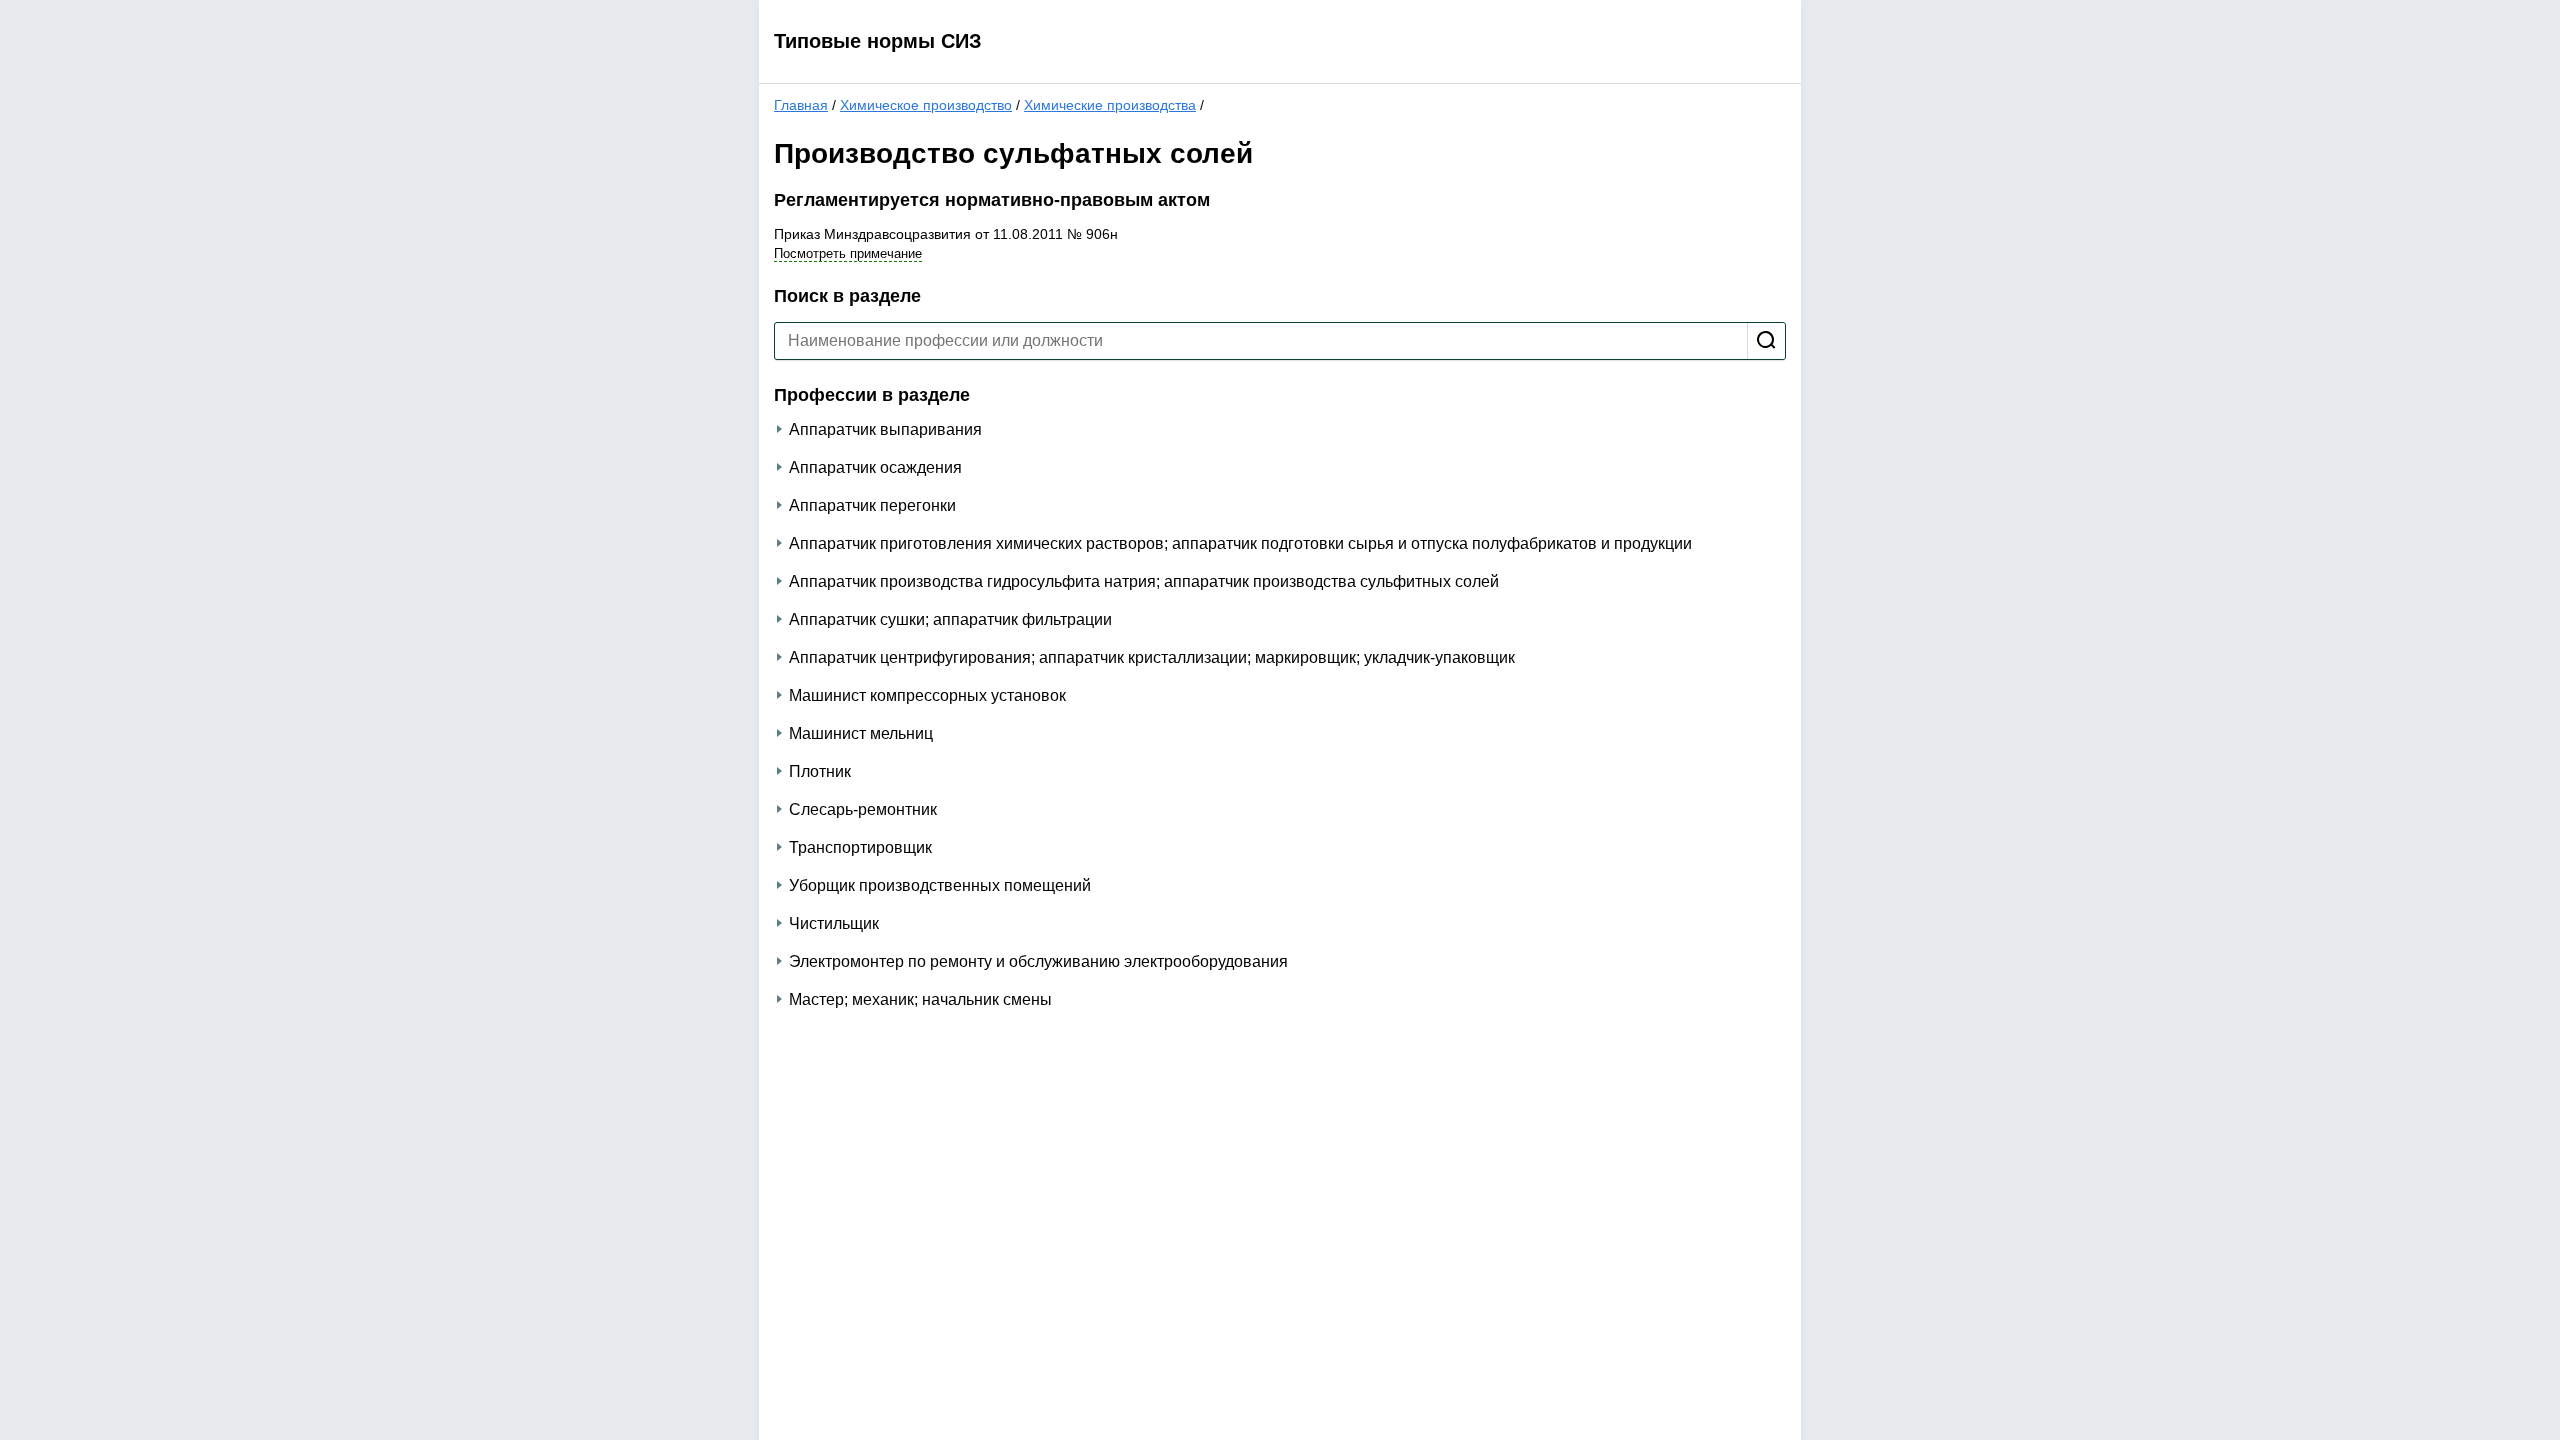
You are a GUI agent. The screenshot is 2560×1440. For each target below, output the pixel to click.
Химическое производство (926, 105)
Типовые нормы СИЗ (878, 41)
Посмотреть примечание (848, 253)
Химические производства (1110, 105)
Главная (801, 105)
